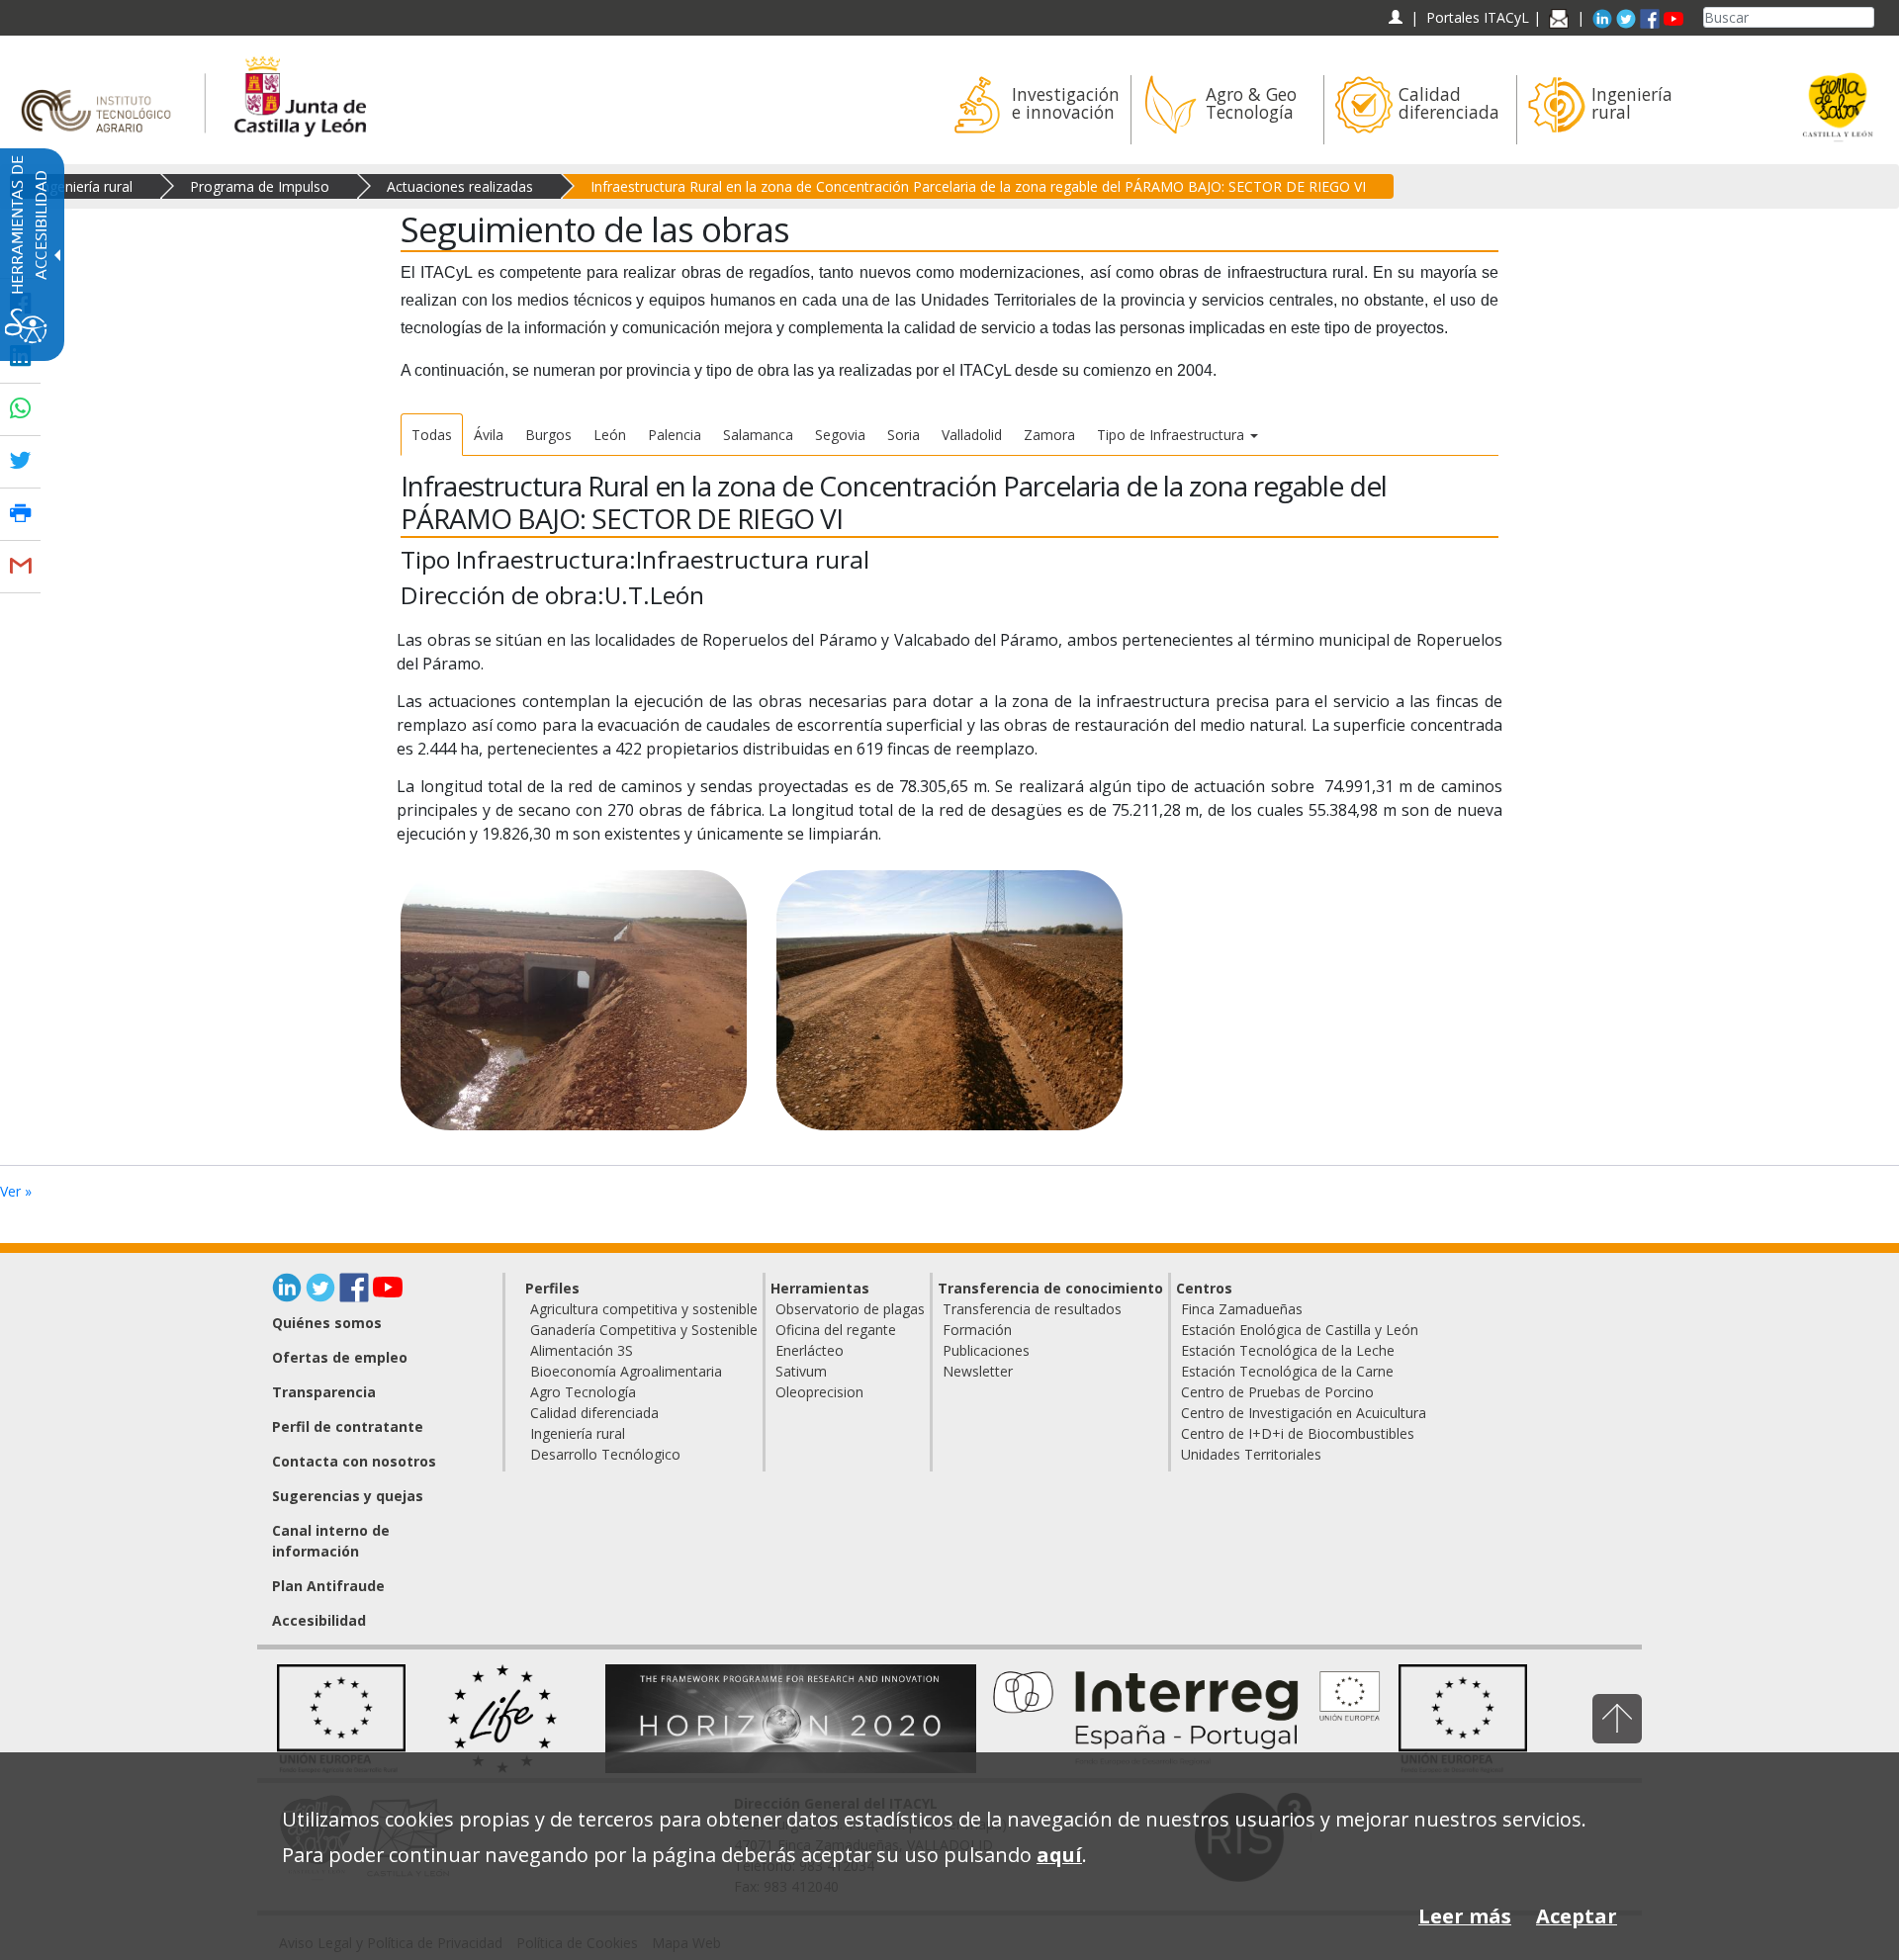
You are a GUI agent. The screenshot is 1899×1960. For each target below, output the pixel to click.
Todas (432, 435)
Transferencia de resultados (1032, 1309)
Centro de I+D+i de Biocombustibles (1298, 1433)
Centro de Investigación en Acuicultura (1304, 1413)
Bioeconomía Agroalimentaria (626, 1371)
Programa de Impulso (260, 186)
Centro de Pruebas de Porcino (1277, 1392)
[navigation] (1478, 17)
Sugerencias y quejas (348, 1496)
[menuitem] (1034, 110)
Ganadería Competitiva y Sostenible (644, 1330)
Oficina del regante (836, 1330)
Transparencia (324, 1392)
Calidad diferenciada (594, 1413)
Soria (904, 435)
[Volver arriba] (1617, 1718)
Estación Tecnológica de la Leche (1288, 1350)
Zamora (1049, 435)
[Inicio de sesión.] (1395, 17)
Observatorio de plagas (850, 1309)
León (610, 435)
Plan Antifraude (328, 1586)
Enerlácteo (810, 1350)
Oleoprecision (819, 1392)
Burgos (548, 435)
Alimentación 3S (582, 1350)
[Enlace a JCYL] (299, 93)
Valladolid (972, 435)
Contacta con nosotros (354, 1461)
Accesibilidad (319, 1620)
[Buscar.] (1866, 17)
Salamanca (758, 435)
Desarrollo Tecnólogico (605, 1454)
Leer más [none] (1465, 1916)
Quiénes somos (327, 1323)
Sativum (801, 1371)
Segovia (840, 435)
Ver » (16, 1191)
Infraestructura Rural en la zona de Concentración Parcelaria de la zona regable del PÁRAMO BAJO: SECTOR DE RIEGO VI (978, 186)
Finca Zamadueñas (1242, 1309)
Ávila (489, 435)
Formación (977, 1330)
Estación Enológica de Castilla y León (1300, 1330)
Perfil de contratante (348, 1426)
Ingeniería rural (85, 186)
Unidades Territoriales (1251, 1454)
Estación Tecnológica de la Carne (1287, 1371)
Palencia (675, 435)
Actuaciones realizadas (460, 186)
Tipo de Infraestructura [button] (1173, 435)
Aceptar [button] (1577, 1916)
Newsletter (978, 1371)
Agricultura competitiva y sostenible (644, 1309)
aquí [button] (1059, 1855)
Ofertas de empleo (340, 1357)
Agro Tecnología (583, 1392)
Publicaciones (986, 1350)
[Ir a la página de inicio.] (102, 93)
